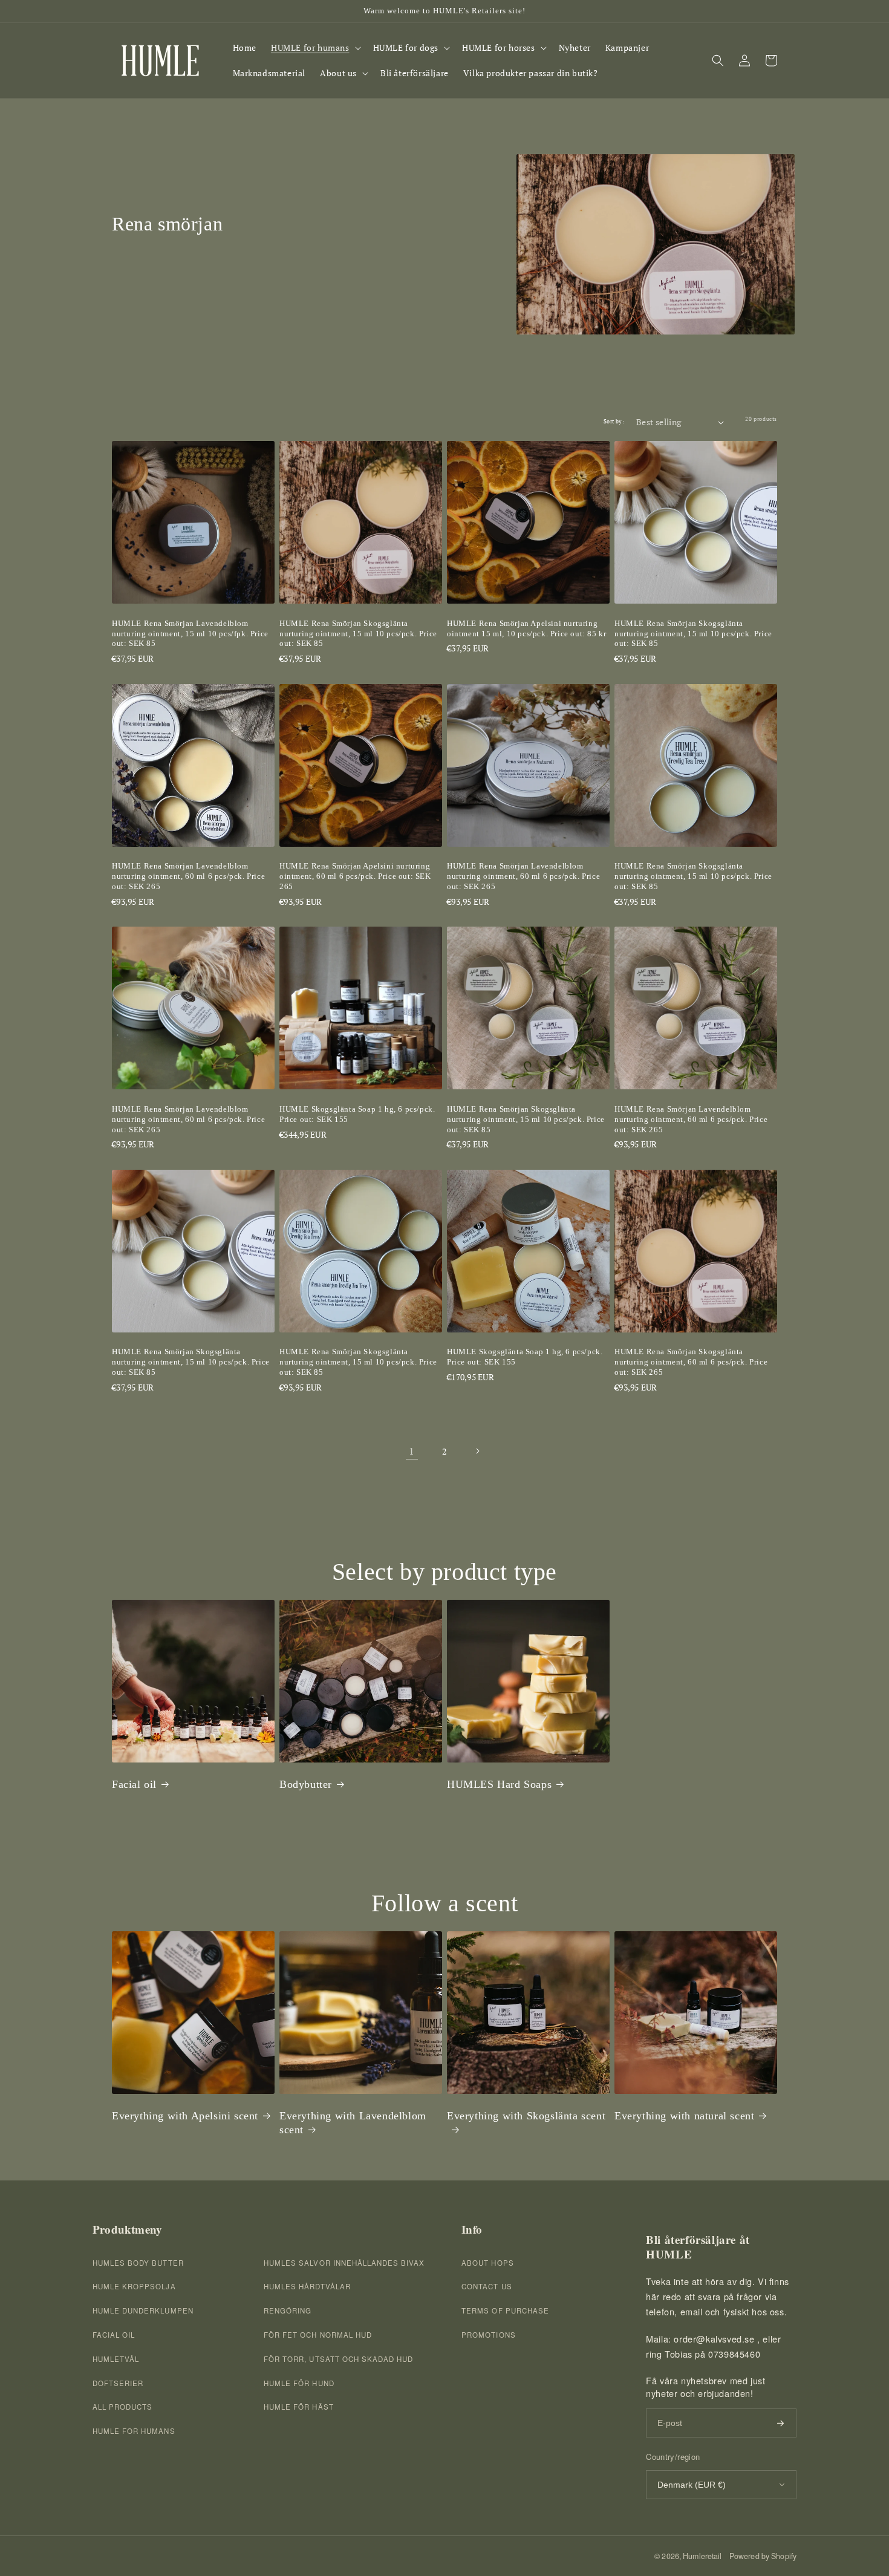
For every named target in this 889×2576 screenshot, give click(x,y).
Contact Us (487, 2286)
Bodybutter (306, 1784)
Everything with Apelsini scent (185, 2116)
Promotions (488, 2335)
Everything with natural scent (684, 2116)
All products (122, 2407)
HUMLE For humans (134, 2431)
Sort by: (614, 422)
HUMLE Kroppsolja (134, 2286)
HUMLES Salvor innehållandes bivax (344, 2263)
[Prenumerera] (780, 2423)
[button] (315, 48)
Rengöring (288, 2310)
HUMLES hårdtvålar (307, 2286)
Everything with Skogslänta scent (526, 2116)
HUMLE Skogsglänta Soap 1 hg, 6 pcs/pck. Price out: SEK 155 (357, 1114)
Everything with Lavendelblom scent (353, 2123)
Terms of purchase (505, 2310)
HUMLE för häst (299, 2407)
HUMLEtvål (116, 2359)
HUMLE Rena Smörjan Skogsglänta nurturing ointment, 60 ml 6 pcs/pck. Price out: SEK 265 (691, 1362)
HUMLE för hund (299, 2383)
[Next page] (477, 1451)
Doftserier (118, 2383)
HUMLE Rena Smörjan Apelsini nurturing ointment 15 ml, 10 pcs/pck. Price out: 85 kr (526, 628)
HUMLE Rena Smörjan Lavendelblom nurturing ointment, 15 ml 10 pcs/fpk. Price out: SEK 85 (190, 634)
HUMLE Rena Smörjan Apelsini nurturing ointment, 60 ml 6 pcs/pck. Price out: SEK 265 (355, 876)
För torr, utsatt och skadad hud (338, 2359)
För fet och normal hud (318, 2335)
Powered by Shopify (763, 2556)
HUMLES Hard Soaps (499, 1784)
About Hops (487, 2263)
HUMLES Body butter (138, 2263)
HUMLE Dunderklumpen (143, 2310)
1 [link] (412, 1451)
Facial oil (134, 1784)
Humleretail (702, 2556)
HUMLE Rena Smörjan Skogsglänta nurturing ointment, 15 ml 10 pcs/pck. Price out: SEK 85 (358, 634)
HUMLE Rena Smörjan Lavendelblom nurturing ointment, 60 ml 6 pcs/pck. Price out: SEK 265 (188, 876)
